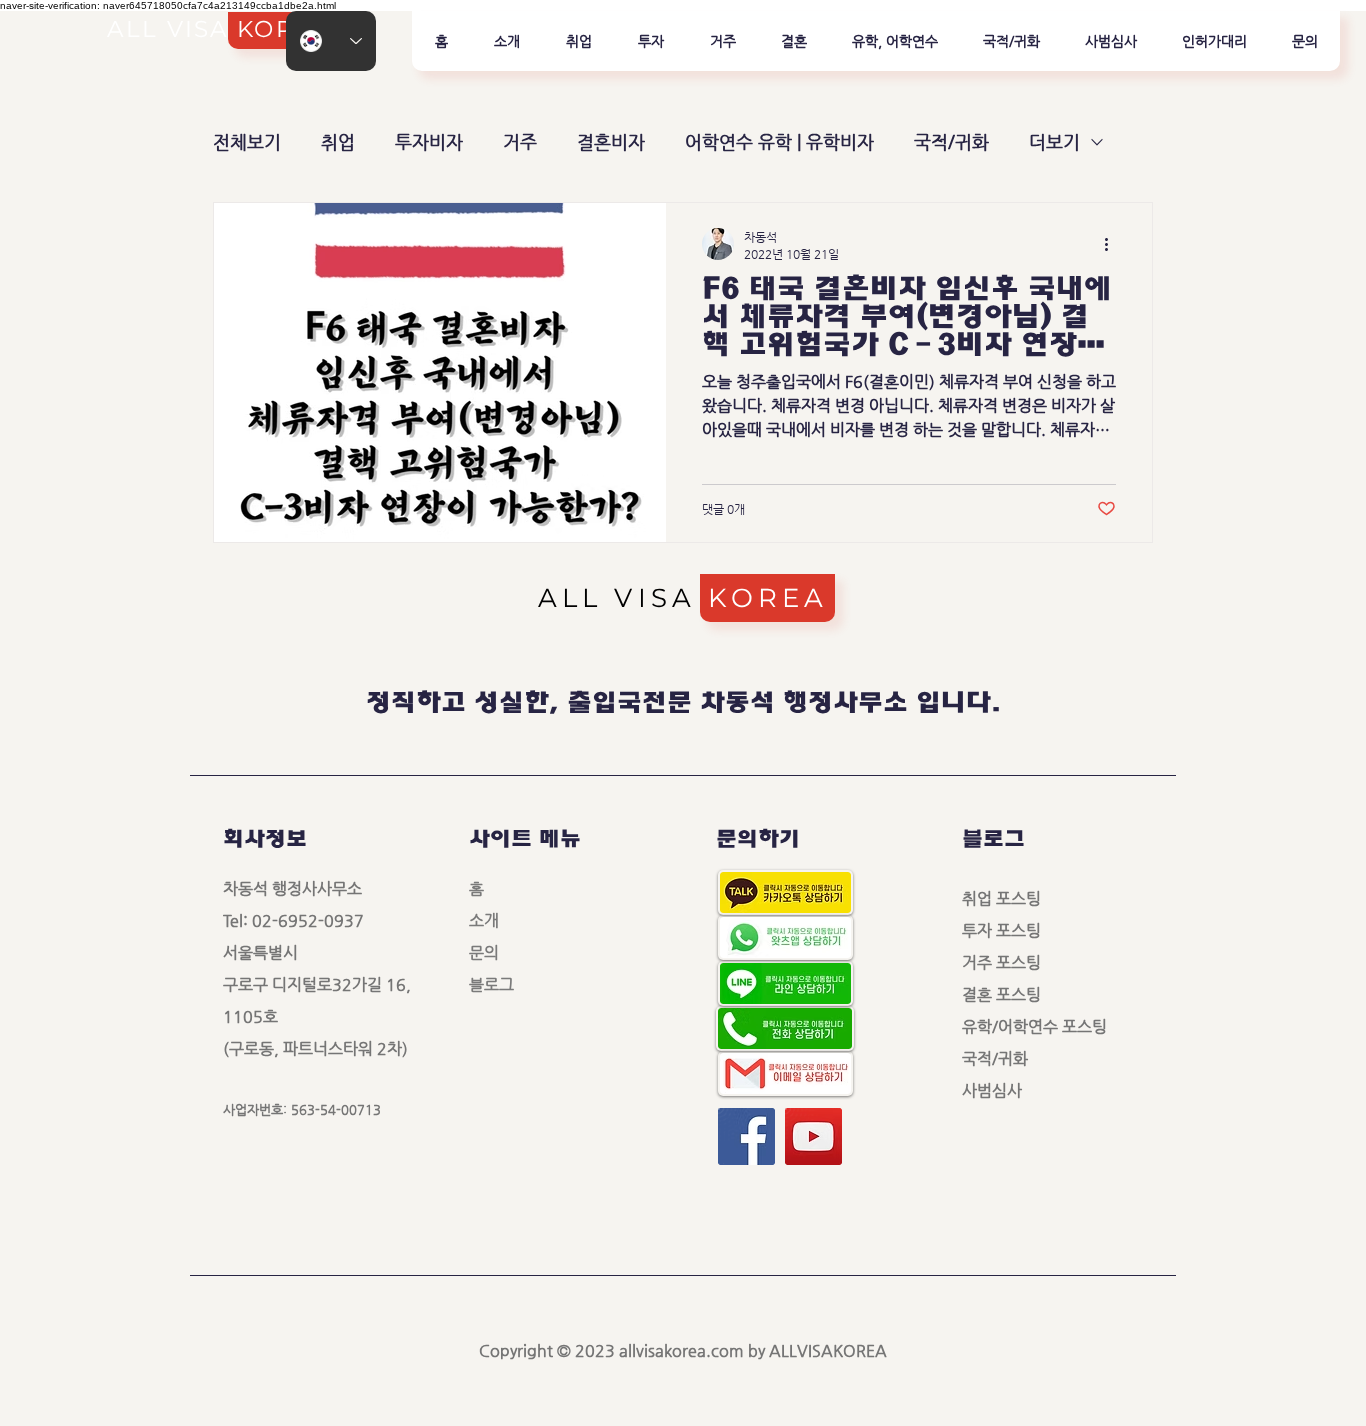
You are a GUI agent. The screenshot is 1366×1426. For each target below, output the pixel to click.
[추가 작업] (1113, 244)
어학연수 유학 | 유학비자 (779, 141)
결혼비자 (611, 141)
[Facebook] (746, 1136)
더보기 (1054, 141)
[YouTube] (813, 1136)
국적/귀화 (951, 141)
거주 (520, 141)
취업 (338, 141)
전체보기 (247, 141)
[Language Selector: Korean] (331, 41)
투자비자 (429, 141)
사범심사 (999, 1090)
